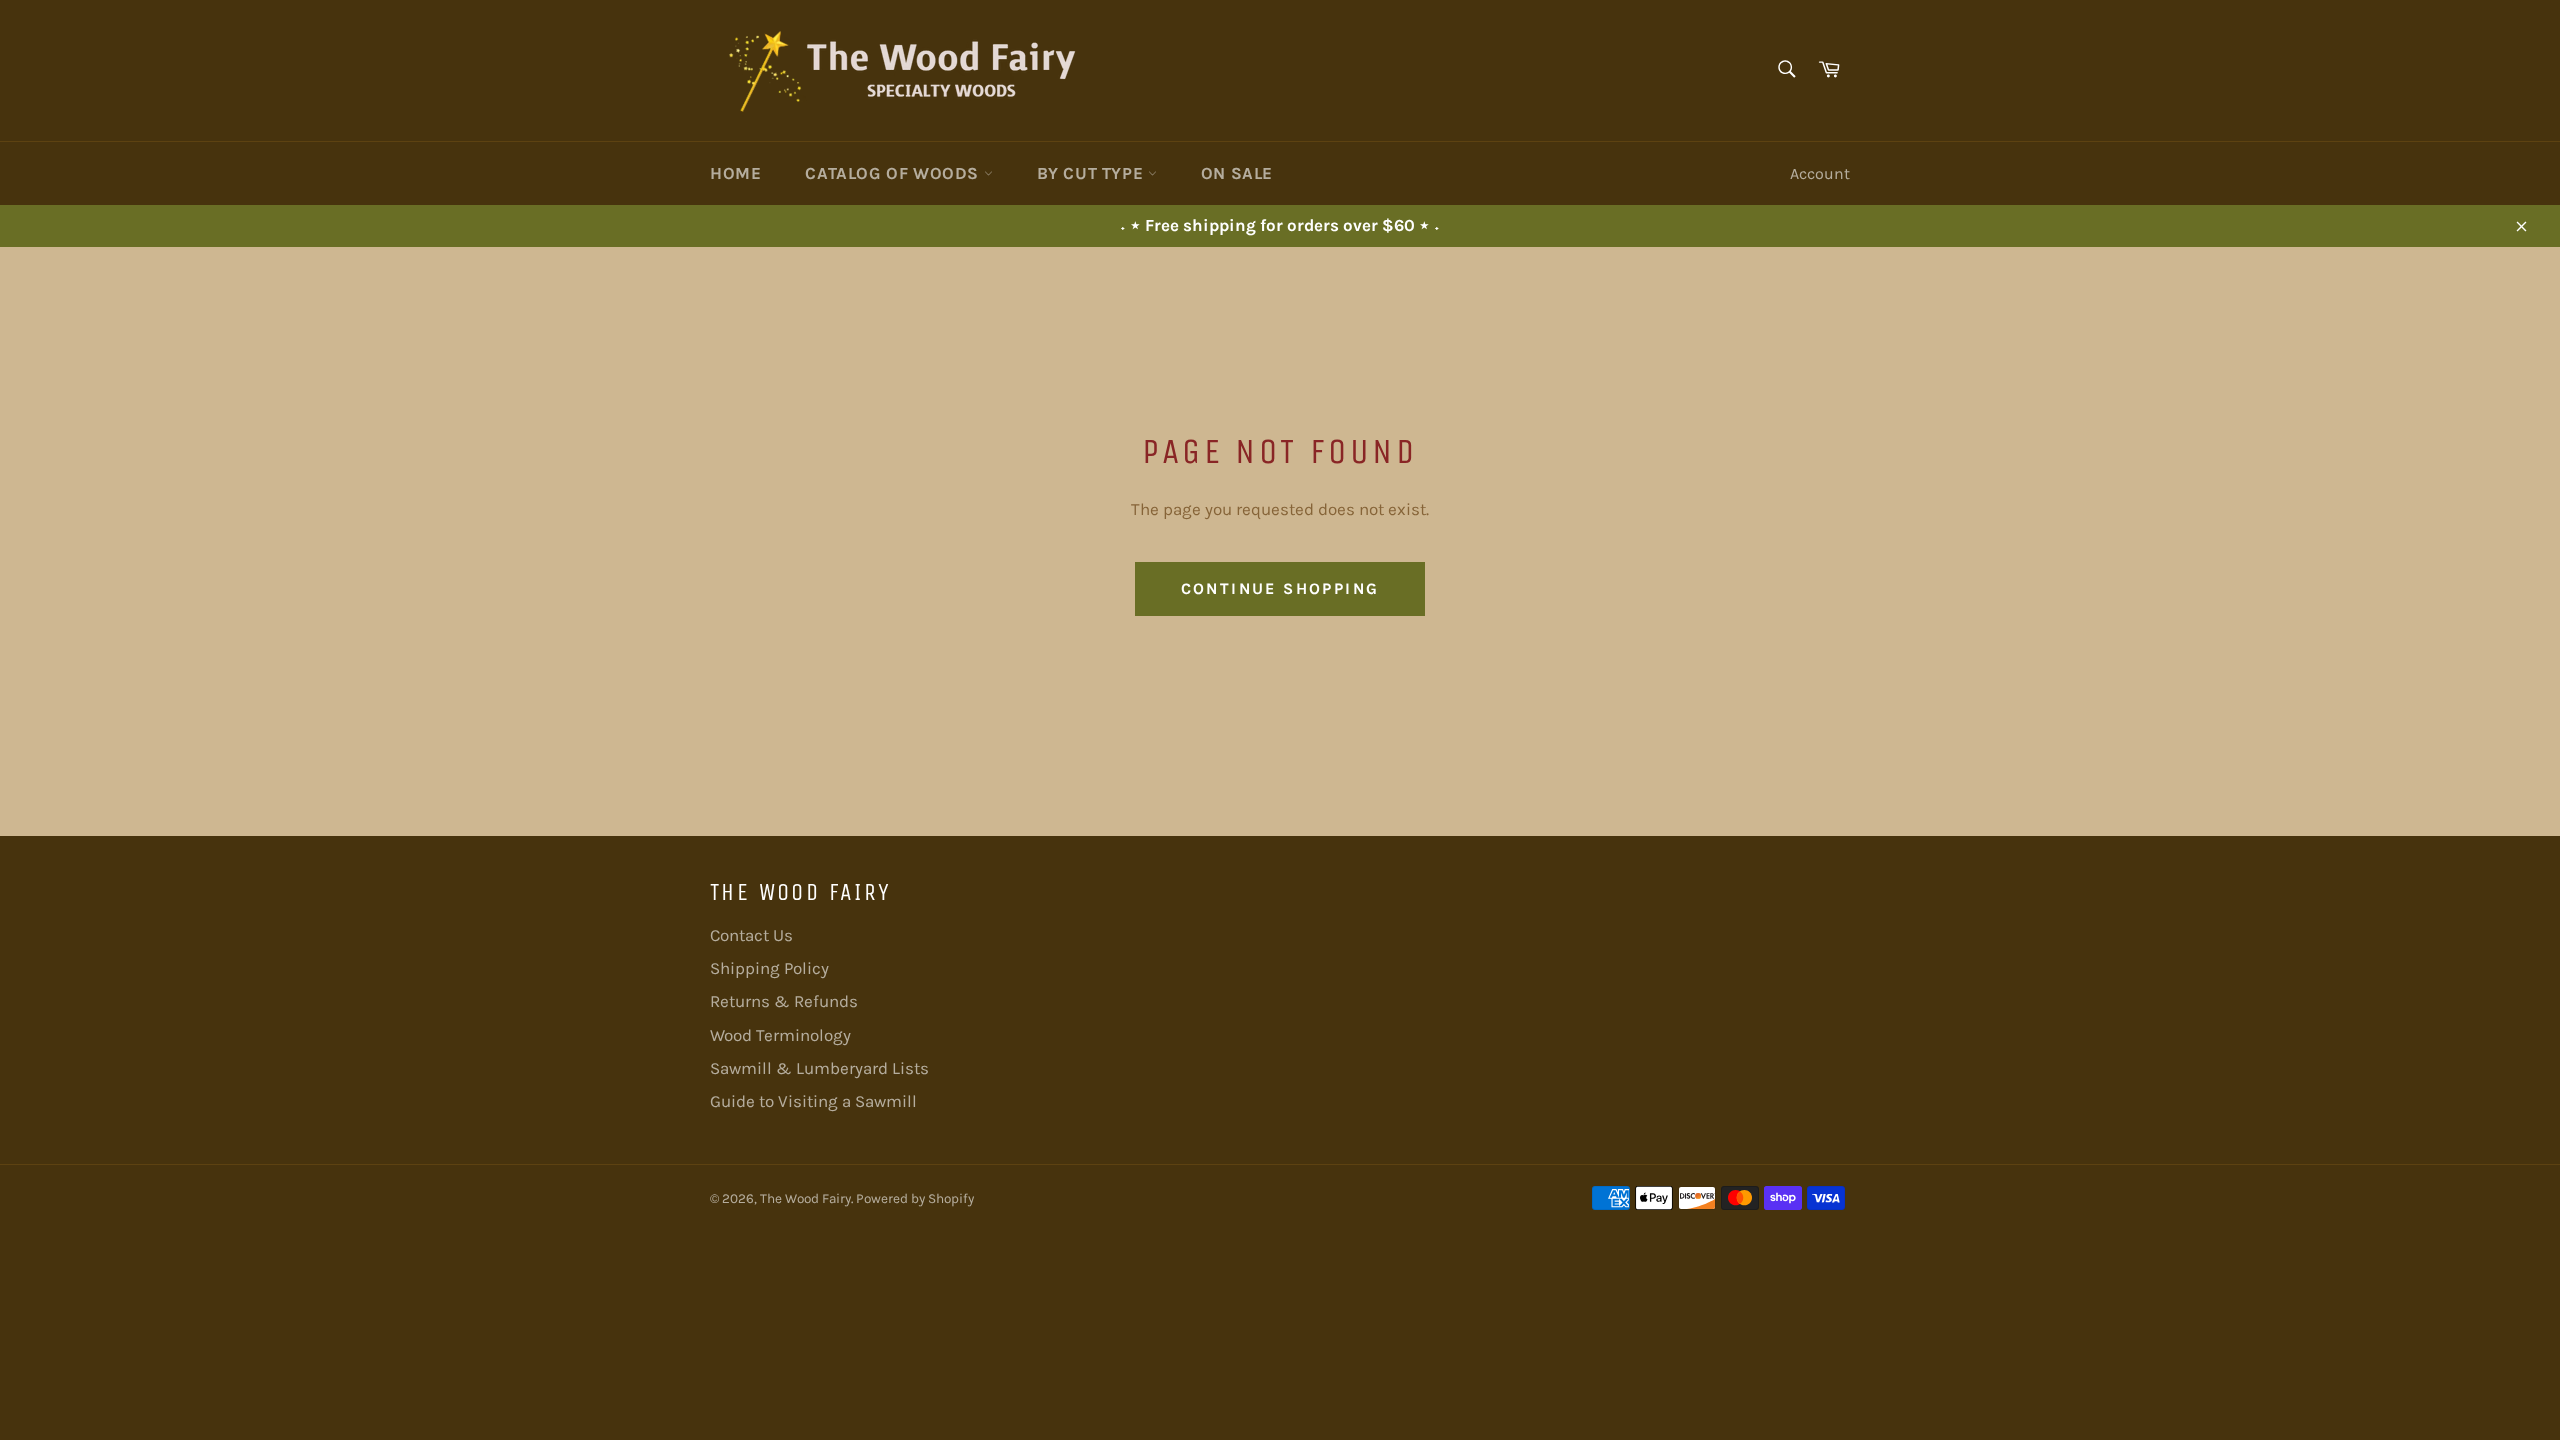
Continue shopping (1280, 588)
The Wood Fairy (805, 1198)
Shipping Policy (769, 968)
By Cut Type (1092, 173)
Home (735, 173)
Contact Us (751, 935)
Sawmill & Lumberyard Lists (819, 1068)
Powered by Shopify (915, 1198)
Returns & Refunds (784, 1001)
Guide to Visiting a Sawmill (813, 1101)
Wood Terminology (780, 1035)
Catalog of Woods (894, 173)
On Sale (1237, 173)
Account (1820, 173)
